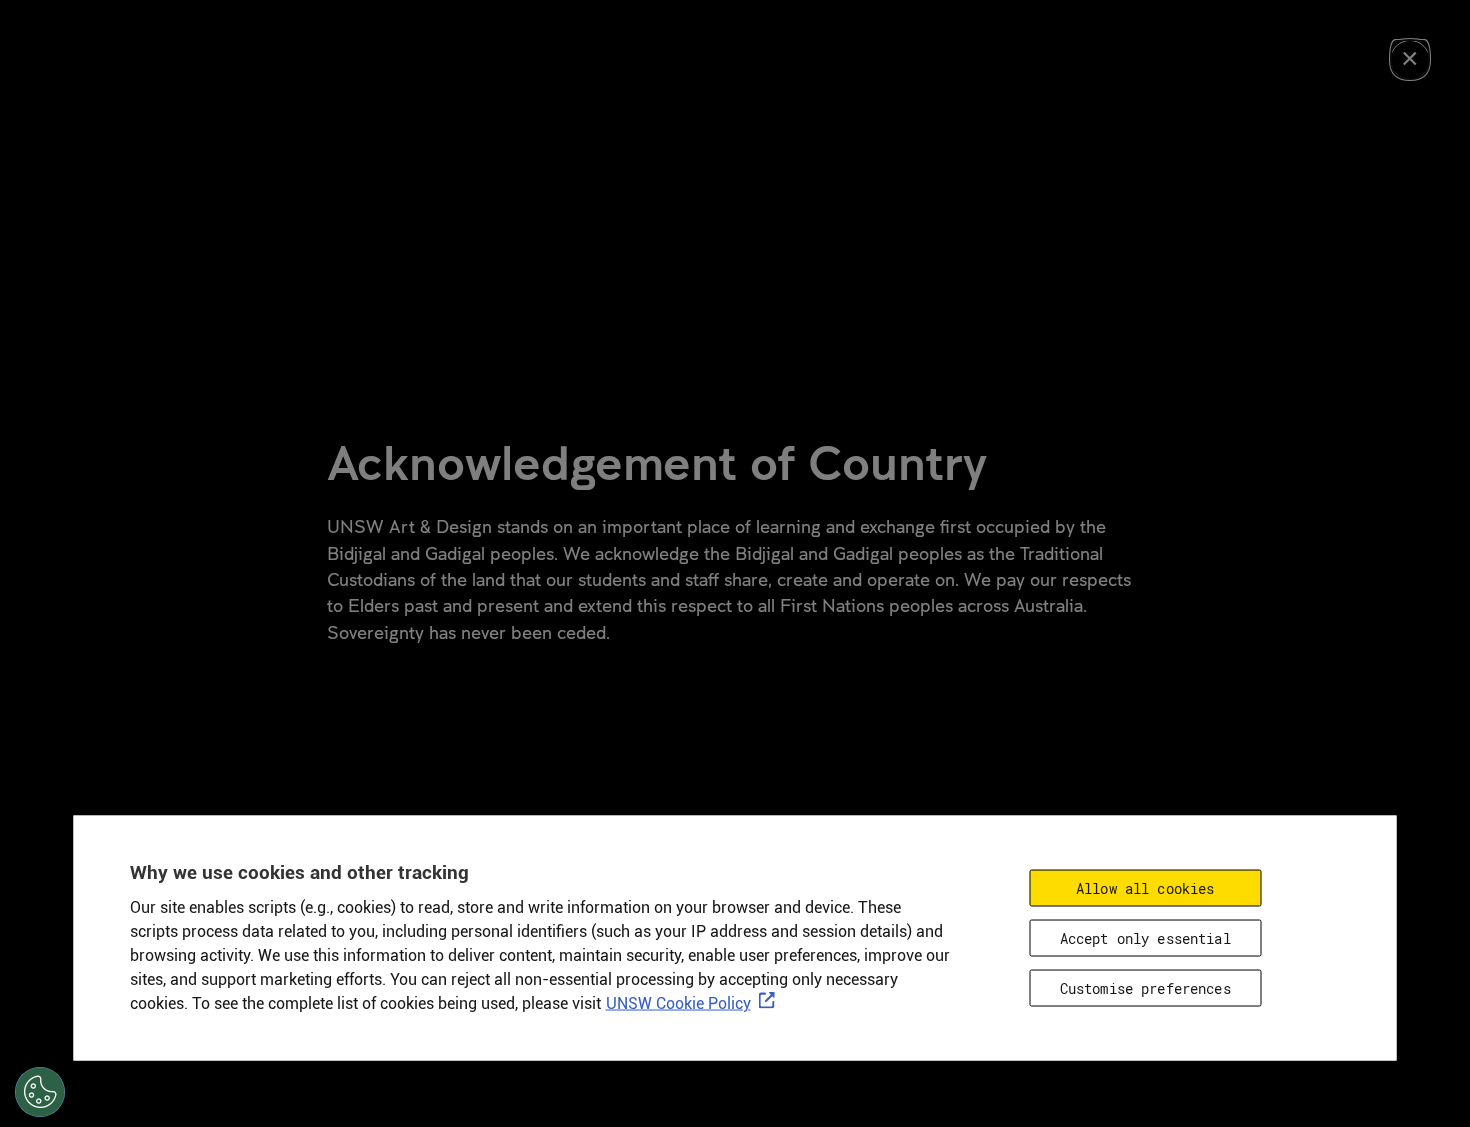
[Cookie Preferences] (40, 1092)
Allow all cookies (1145, 888)
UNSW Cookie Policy (678, 1003)
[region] (735, 938)
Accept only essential (1145, 938)
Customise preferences (1145, 988)
